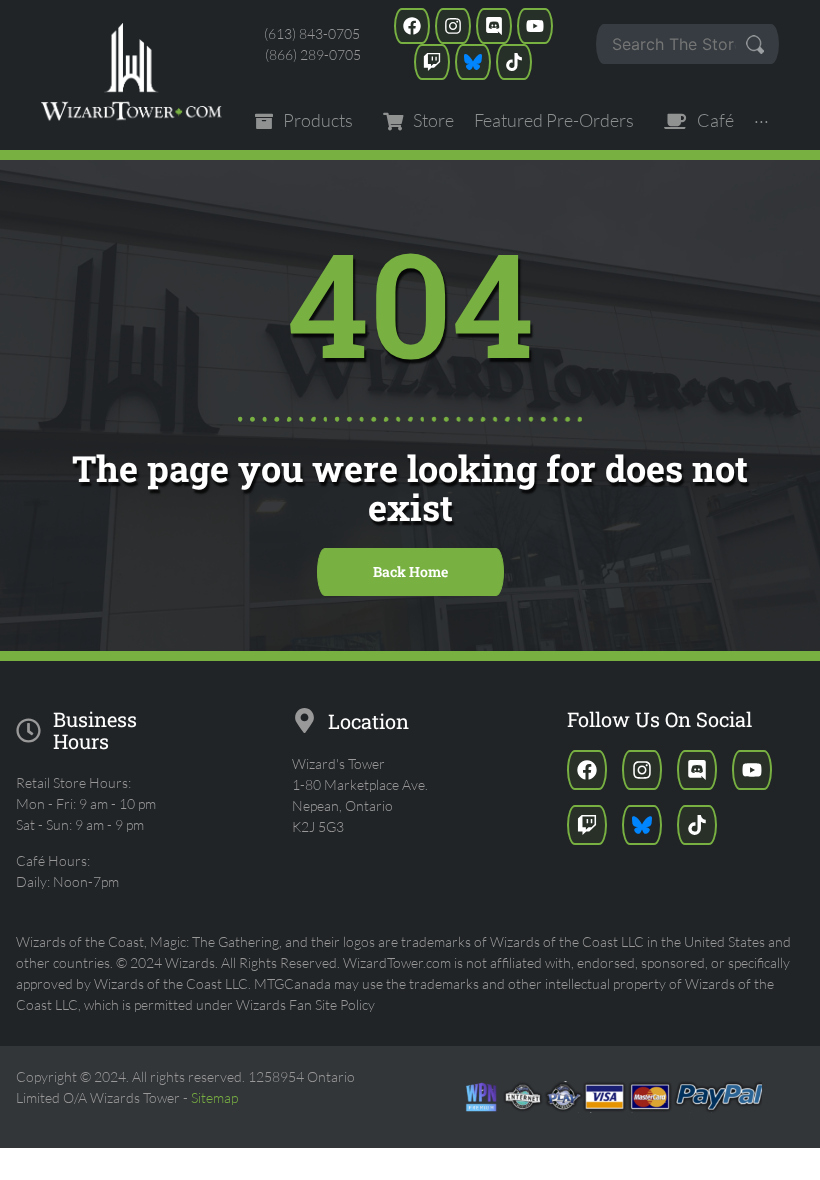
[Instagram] (453, 26)
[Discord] (494, 26)
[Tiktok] (514, 62)
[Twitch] (432, 62)
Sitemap (214, 1097)
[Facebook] (412, 26)
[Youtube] (535, 26)
